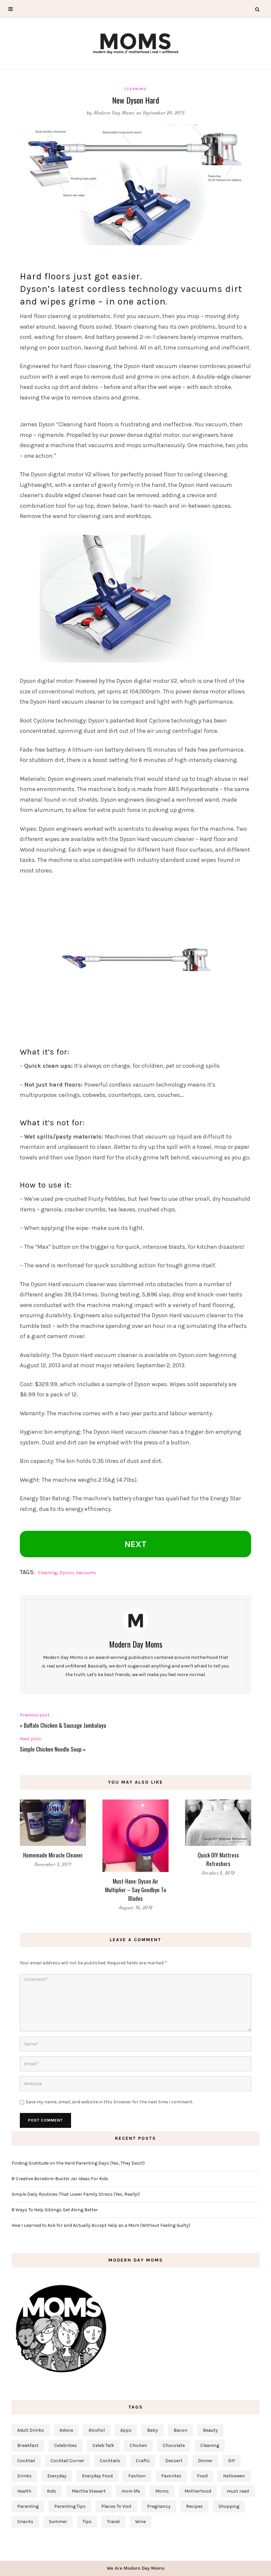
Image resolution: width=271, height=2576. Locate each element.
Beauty (210, 2430)
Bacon (180, 2430)
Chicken (138, 2445)
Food (202, 2476)
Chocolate (174, 2445)
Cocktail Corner (67, 2461)
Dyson (66, 1573)
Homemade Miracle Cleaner (53, 1855)
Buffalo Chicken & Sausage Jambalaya (65, 1725)
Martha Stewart (89, 2491)
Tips (87, 2522)
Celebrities (66, 2445)
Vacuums (86, 1573)
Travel (113, 2522)
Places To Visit (116, 2506)
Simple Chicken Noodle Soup (51, 1749)
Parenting (28, 2506)
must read (238, 2491)
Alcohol (97, 2430)
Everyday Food (97, 2476)
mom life (131, 2491)
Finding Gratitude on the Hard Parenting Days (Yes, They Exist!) (78, 2163)
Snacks (25, 2522)
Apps (126, 2430)
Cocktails (110, 2461)
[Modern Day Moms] (135, 43)
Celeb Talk (103, 2445)
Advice (66, 2430)
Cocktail (26, 2461)
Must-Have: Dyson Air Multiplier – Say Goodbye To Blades (136, 1890)
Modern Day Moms (114, 113)
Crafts (143, 2461)
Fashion (137, 2476)
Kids (52, 2491)
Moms (162, 2491)
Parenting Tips (70, 2506)
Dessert (174, 2461)
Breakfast (28, 2445)
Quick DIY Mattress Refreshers (218, 1859)
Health (24, 2491)
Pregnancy (159, 2506)
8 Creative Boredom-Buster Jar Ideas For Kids (60, 2179)
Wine (140, 2522)
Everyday (57, 2476)
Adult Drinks (31, 2430)
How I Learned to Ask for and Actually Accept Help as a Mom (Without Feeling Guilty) (101, 2225)
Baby (153, 2430)
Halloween (234, 2476)
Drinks (24, 2476)
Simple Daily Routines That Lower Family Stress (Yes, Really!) (76, 2194)
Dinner (205, 2461)
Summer (58, 2522)
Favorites (171, 2476)
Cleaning (135, 89)
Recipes (194, 2506)
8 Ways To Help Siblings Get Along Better (55, 2210)
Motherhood (198, 2491)
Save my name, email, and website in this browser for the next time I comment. (109, 2102)
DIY (232, 2461)
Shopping (229, 2506)
